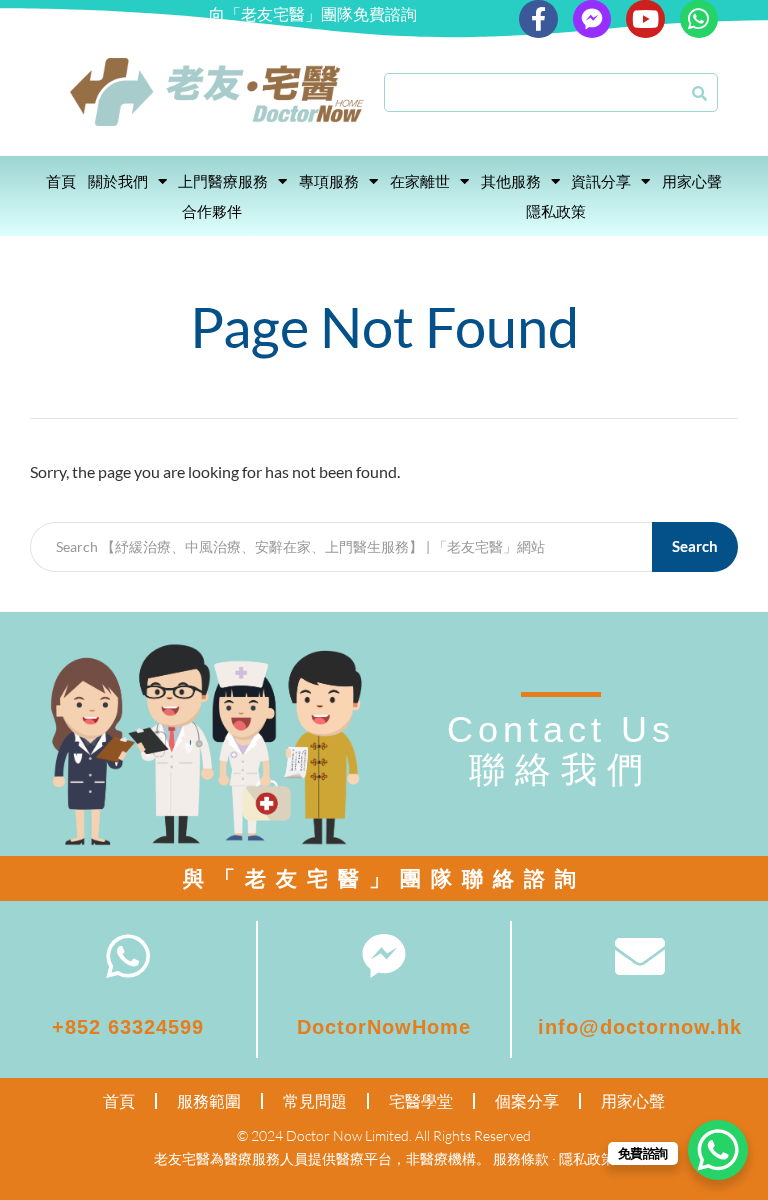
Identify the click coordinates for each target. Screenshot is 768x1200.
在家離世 (420, 181)
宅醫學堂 (421, 1100)
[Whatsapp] (699, 19)
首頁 (61, 181)
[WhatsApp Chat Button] (718, 1150)
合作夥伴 (212, 211)
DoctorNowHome (384, 1027)
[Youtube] (645, 19)
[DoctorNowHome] (384, 956)
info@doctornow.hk (640, 1027)
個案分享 (527, 1100)
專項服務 (329, 181)
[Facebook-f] (538, 19)
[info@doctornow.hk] (640, 956)
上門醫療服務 (223, 181)
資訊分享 (601, 181)
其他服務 (511, 181)
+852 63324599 (128, 1027)
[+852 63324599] (128, 956)
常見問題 (315, 1100)
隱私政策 (556, 211)
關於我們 (118, 181)
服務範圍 (209, 1100)
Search (695, 546)
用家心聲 (692, 181)
